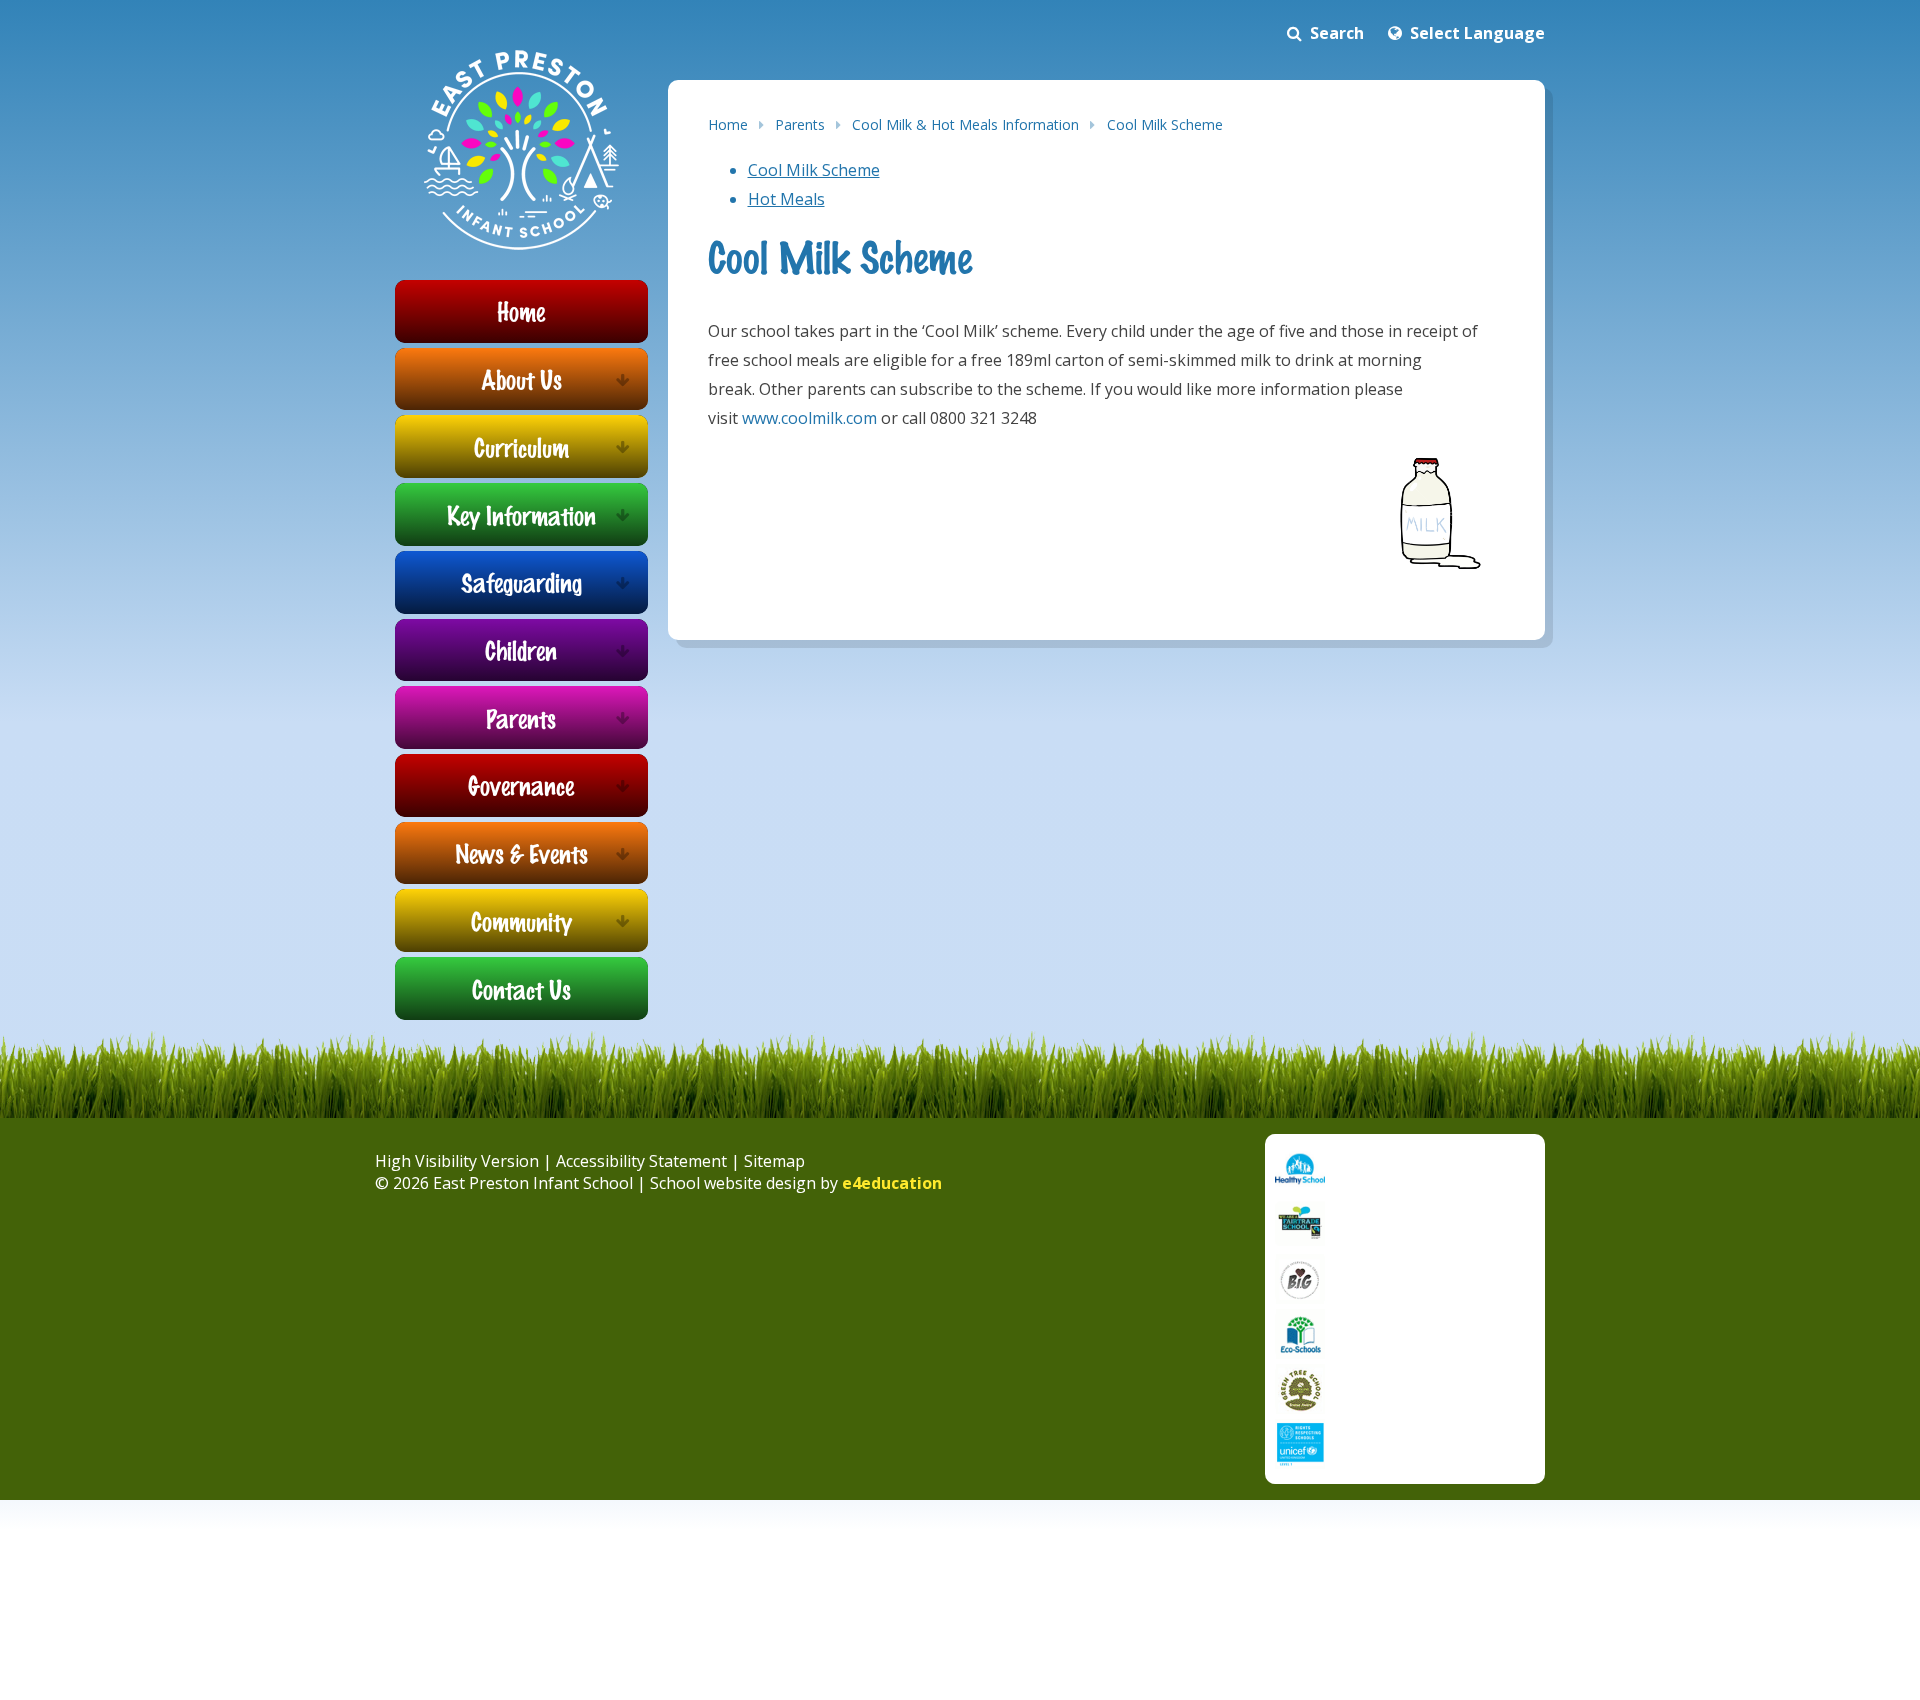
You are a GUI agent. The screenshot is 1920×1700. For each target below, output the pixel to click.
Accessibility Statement (641, 1161)
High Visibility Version (457, 1161)
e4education (892, 1183)
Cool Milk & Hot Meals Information (965, 124)
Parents (800, 124)
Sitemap (774, 1161)
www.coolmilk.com (809, 418)
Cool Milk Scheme (1165, 124)
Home (728, 124)
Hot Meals (786, 199)
